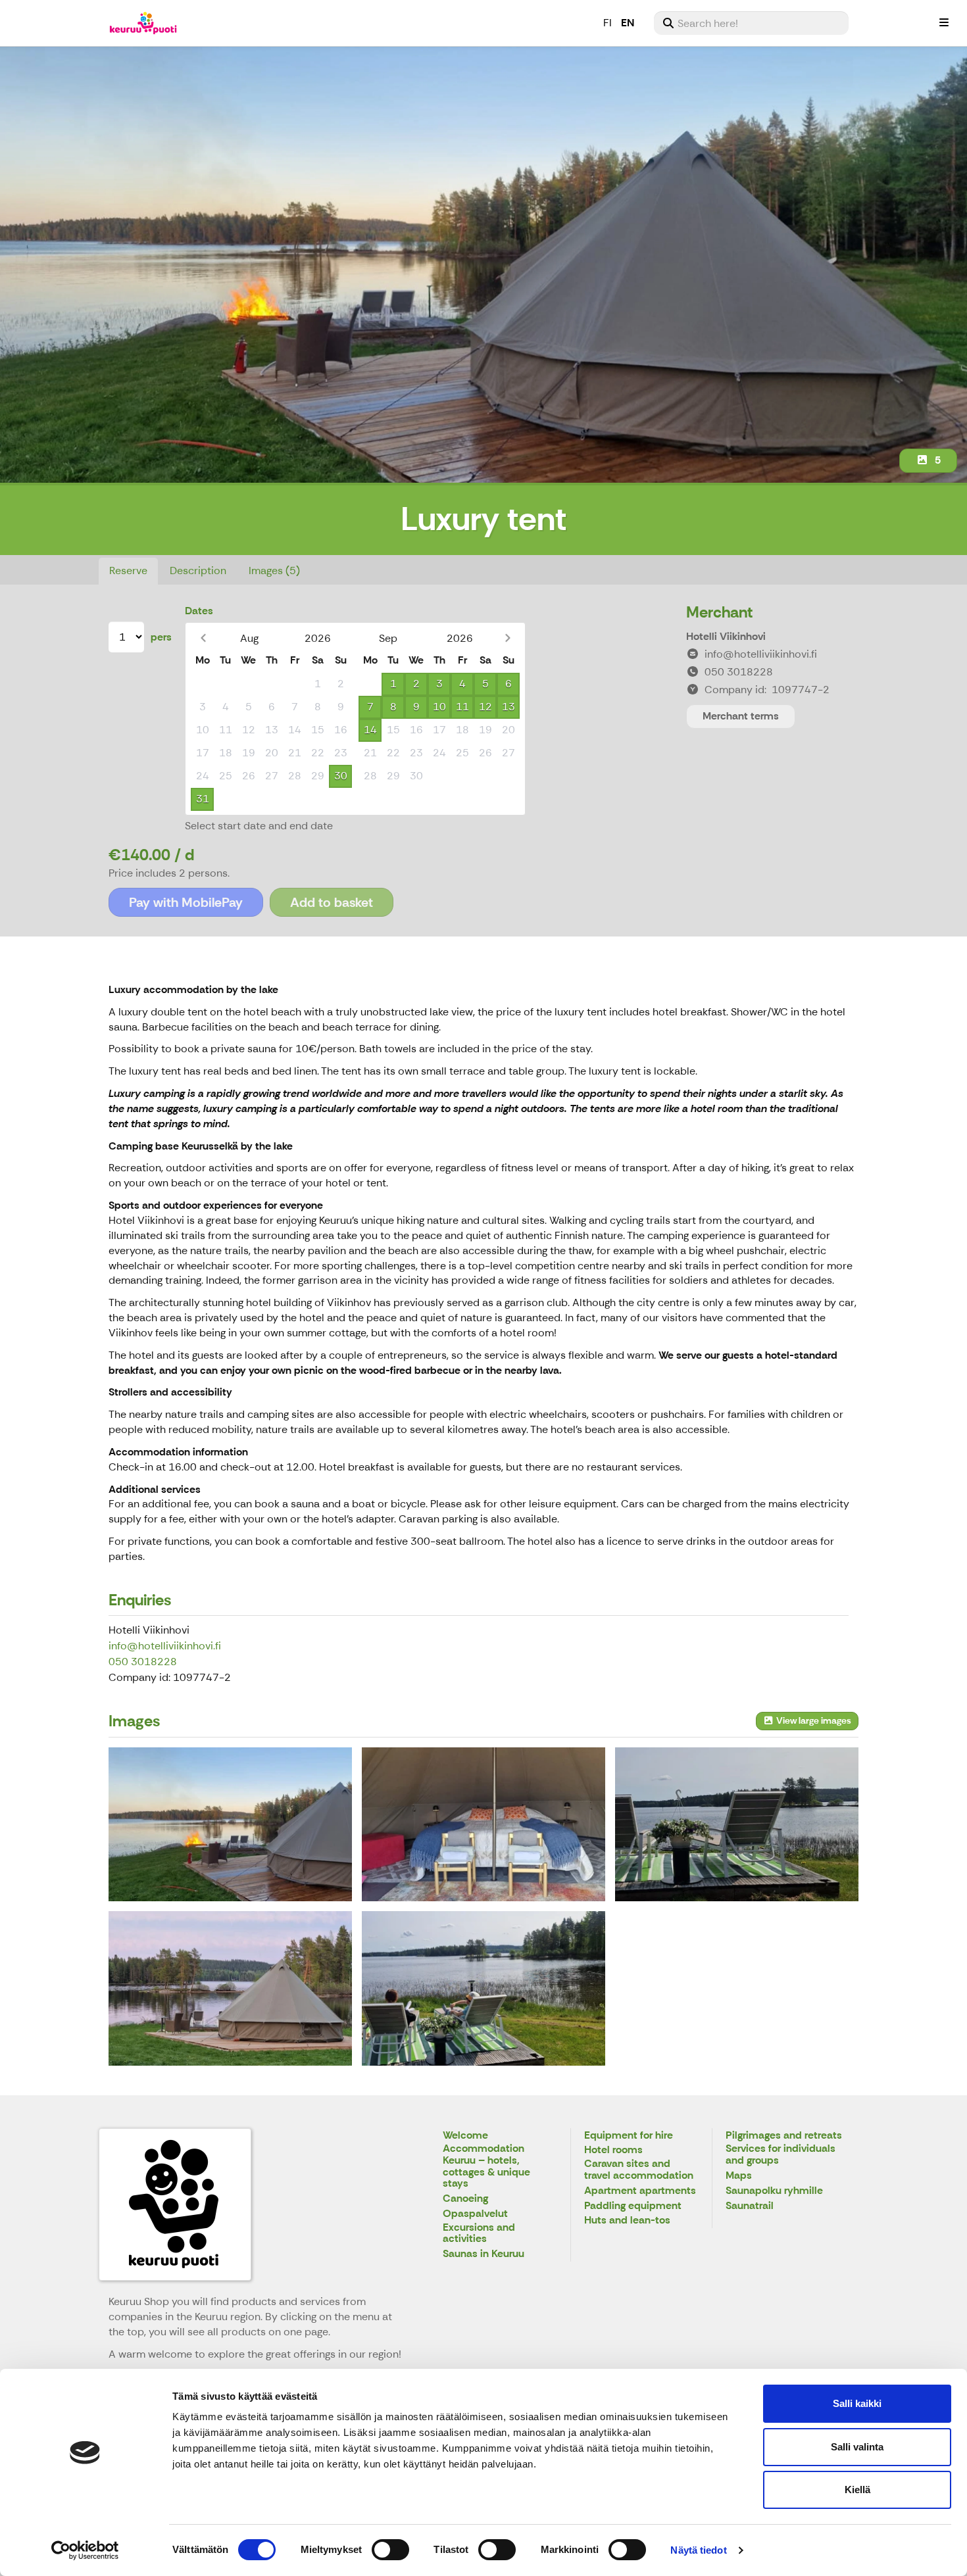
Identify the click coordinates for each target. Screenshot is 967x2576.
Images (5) (274, 571)
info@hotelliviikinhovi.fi (165, 1646)
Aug (249, 638)
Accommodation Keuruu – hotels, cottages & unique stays (486, 2166)
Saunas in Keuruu (484, 2254)
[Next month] (508, 638)
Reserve (128, 571)
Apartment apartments (640, 2191)
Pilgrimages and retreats (784, 2136)
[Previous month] (203, 638)
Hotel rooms (613, 2150)
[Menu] (944, 23)
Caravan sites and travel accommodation (639, 2170)
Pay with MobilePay (186, 902)
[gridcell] (202, 684)
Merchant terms (741, 716)
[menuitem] (751, 23)
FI (607, 23)
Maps (739, 2176)
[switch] (390, 2550)
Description (198, 571)
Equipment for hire (629, 2136)
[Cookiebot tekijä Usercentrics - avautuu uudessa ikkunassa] (85, 2550)
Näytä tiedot (698, 2550)
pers (161, 637)
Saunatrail (750, 2206)
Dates (199, 611)
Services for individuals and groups (781, 2155)
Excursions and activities (479, 2234)
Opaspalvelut (475, 2214)
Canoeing (465, 2199)
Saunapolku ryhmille (774, 2191)
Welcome (465, 2136)
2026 (318, 638)
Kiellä (857, 2490)
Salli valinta (857, 2447)
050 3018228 (143, 1662)
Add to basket (332, 902)
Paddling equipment (633, 2206)
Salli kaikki (857, 2403)
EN (628, 23)
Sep (388, 638)
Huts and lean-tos (627, 2221)
